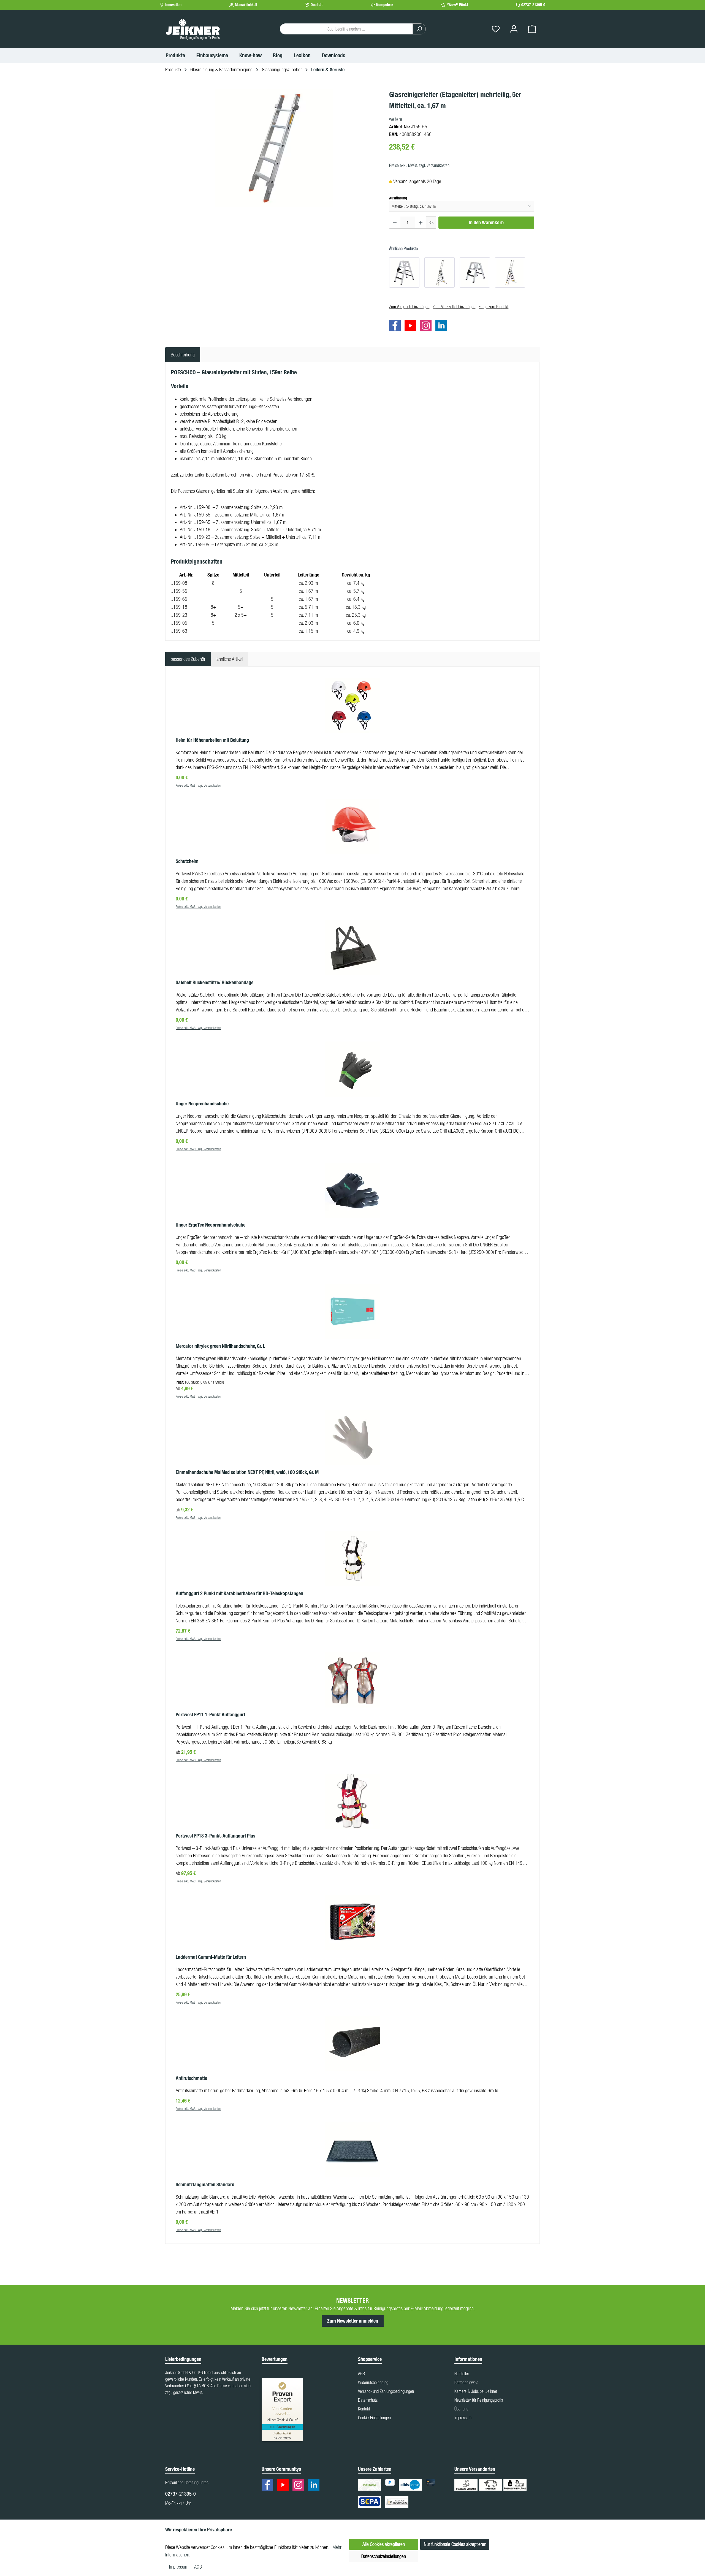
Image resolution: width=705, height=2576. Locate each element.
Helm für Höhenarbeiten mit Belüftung (212, 740)
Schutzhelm (187, 861)
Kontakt (364, 2409)
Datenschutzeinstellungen (384, 2556)
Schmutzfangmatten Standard (205, 2185)
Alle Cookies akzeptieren (384, 2544)
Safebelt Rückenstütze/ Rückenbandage (215, 983)
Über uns (461, 2409)
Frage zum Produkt (493, 307)
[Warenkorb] (532, 29)
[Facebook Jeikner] (396, 326)
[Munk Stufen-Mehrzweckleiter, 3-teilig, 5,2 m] (510, 272)
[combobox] (346, 29)
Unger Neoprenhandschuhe (202, 1104)
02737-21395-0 (533, 5)
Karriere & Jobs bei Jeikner (476, 2391)
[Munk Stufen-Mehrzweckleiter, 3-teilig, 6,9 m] (440, 272)
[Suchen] (419, 29)
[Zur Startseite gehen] (193, 29)
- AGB (197, 2567)
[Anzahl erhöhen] (421, 223)
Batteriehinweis (466, 2382)
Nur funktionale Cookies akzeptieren (455, 2544)
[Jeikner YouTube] (412, 326)
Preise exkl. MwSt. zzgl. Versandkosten (419, 165)
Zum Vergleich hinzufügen (409, 307)
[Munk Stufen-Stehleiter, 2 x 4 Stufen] (404, 272)
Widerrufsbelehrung (373, 2382)
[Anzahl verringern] (395, 223)
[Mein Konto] (514, 29)
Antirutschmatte (191, 2078)
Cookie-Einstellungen (374, 2418)
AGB (361, 2374)
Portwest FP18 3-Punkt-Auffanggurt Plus (215, 1836)
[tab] (183, 355)
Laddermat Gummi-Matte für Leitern (211, 1957)
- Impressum (178, 2567)
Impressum (463, 2418)
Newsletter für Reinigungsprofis (479, 2400)
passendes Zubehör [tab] (188, 659)
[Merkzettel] (496, 29)
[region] (274, 148)
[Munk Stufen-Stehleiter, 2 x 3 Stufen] (475, 272)
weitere (396, 119)
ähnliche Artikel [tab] (230, 659)
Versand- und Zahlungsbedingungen (386, 2391)
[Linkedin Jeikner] (443, 326)
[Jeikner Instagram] (427, 326)
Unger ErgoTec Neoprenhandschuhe (211, 1225)
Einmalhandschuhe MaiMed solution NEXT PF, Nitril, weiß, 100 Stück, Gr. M (247, 1472)
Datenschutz (368, 2400)
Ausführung (398, 198)
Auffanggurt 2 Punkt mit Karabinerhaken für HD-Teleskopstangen (239, 1593)
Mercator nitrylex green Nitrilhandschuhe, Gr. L (220, 1346)
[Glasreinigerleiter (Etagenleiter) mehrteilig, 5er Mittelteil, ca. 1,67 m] (274, 148)
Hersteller (462, 2374)
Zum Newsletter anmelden (353, 2321)
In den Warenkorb (486, 223)
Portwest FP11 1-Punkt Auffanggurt (210, 1715)
